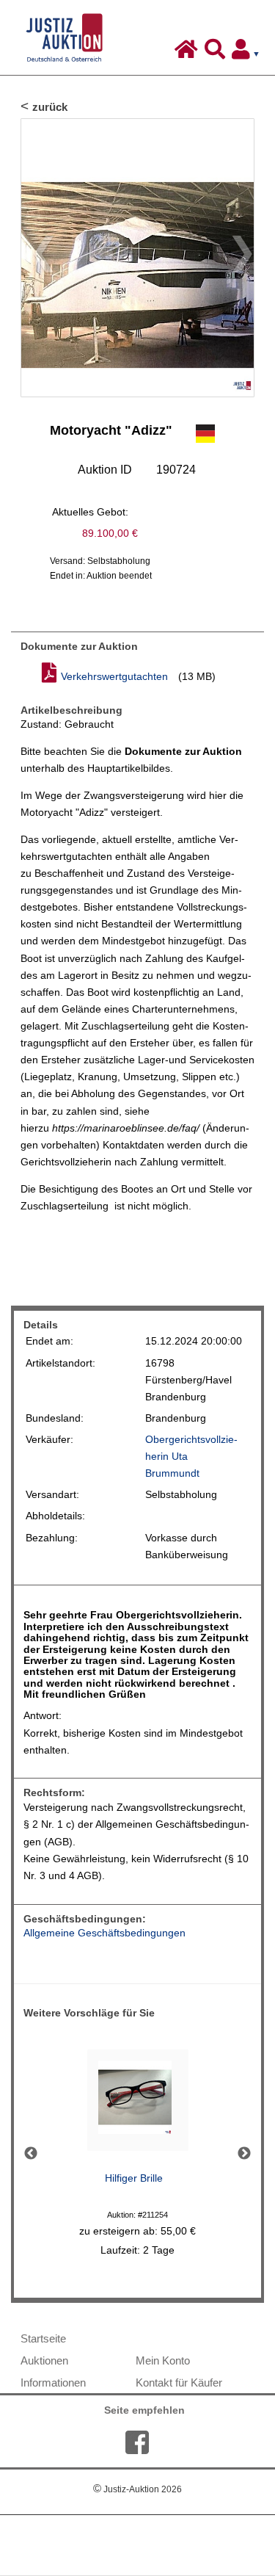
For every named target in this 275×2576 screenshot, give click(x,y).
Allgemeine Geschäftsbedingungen (104, 1933)
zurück (50, 107)
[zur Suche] (217, 53)
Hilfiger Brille (134, 2178)
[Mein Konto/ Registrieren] (249, 53)
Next (244, 2154)
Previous (31, 2154)
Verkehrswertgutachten (114, 677)
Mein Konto (163, 2360)
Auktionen (44, 2360)
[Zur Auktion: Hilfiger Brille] (138, 2104)
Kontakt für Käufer (179, 2383)
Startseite (43, 2338)
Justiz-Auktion (137, 2489)
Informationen (53, 2383)
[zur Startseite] (188, 53)
